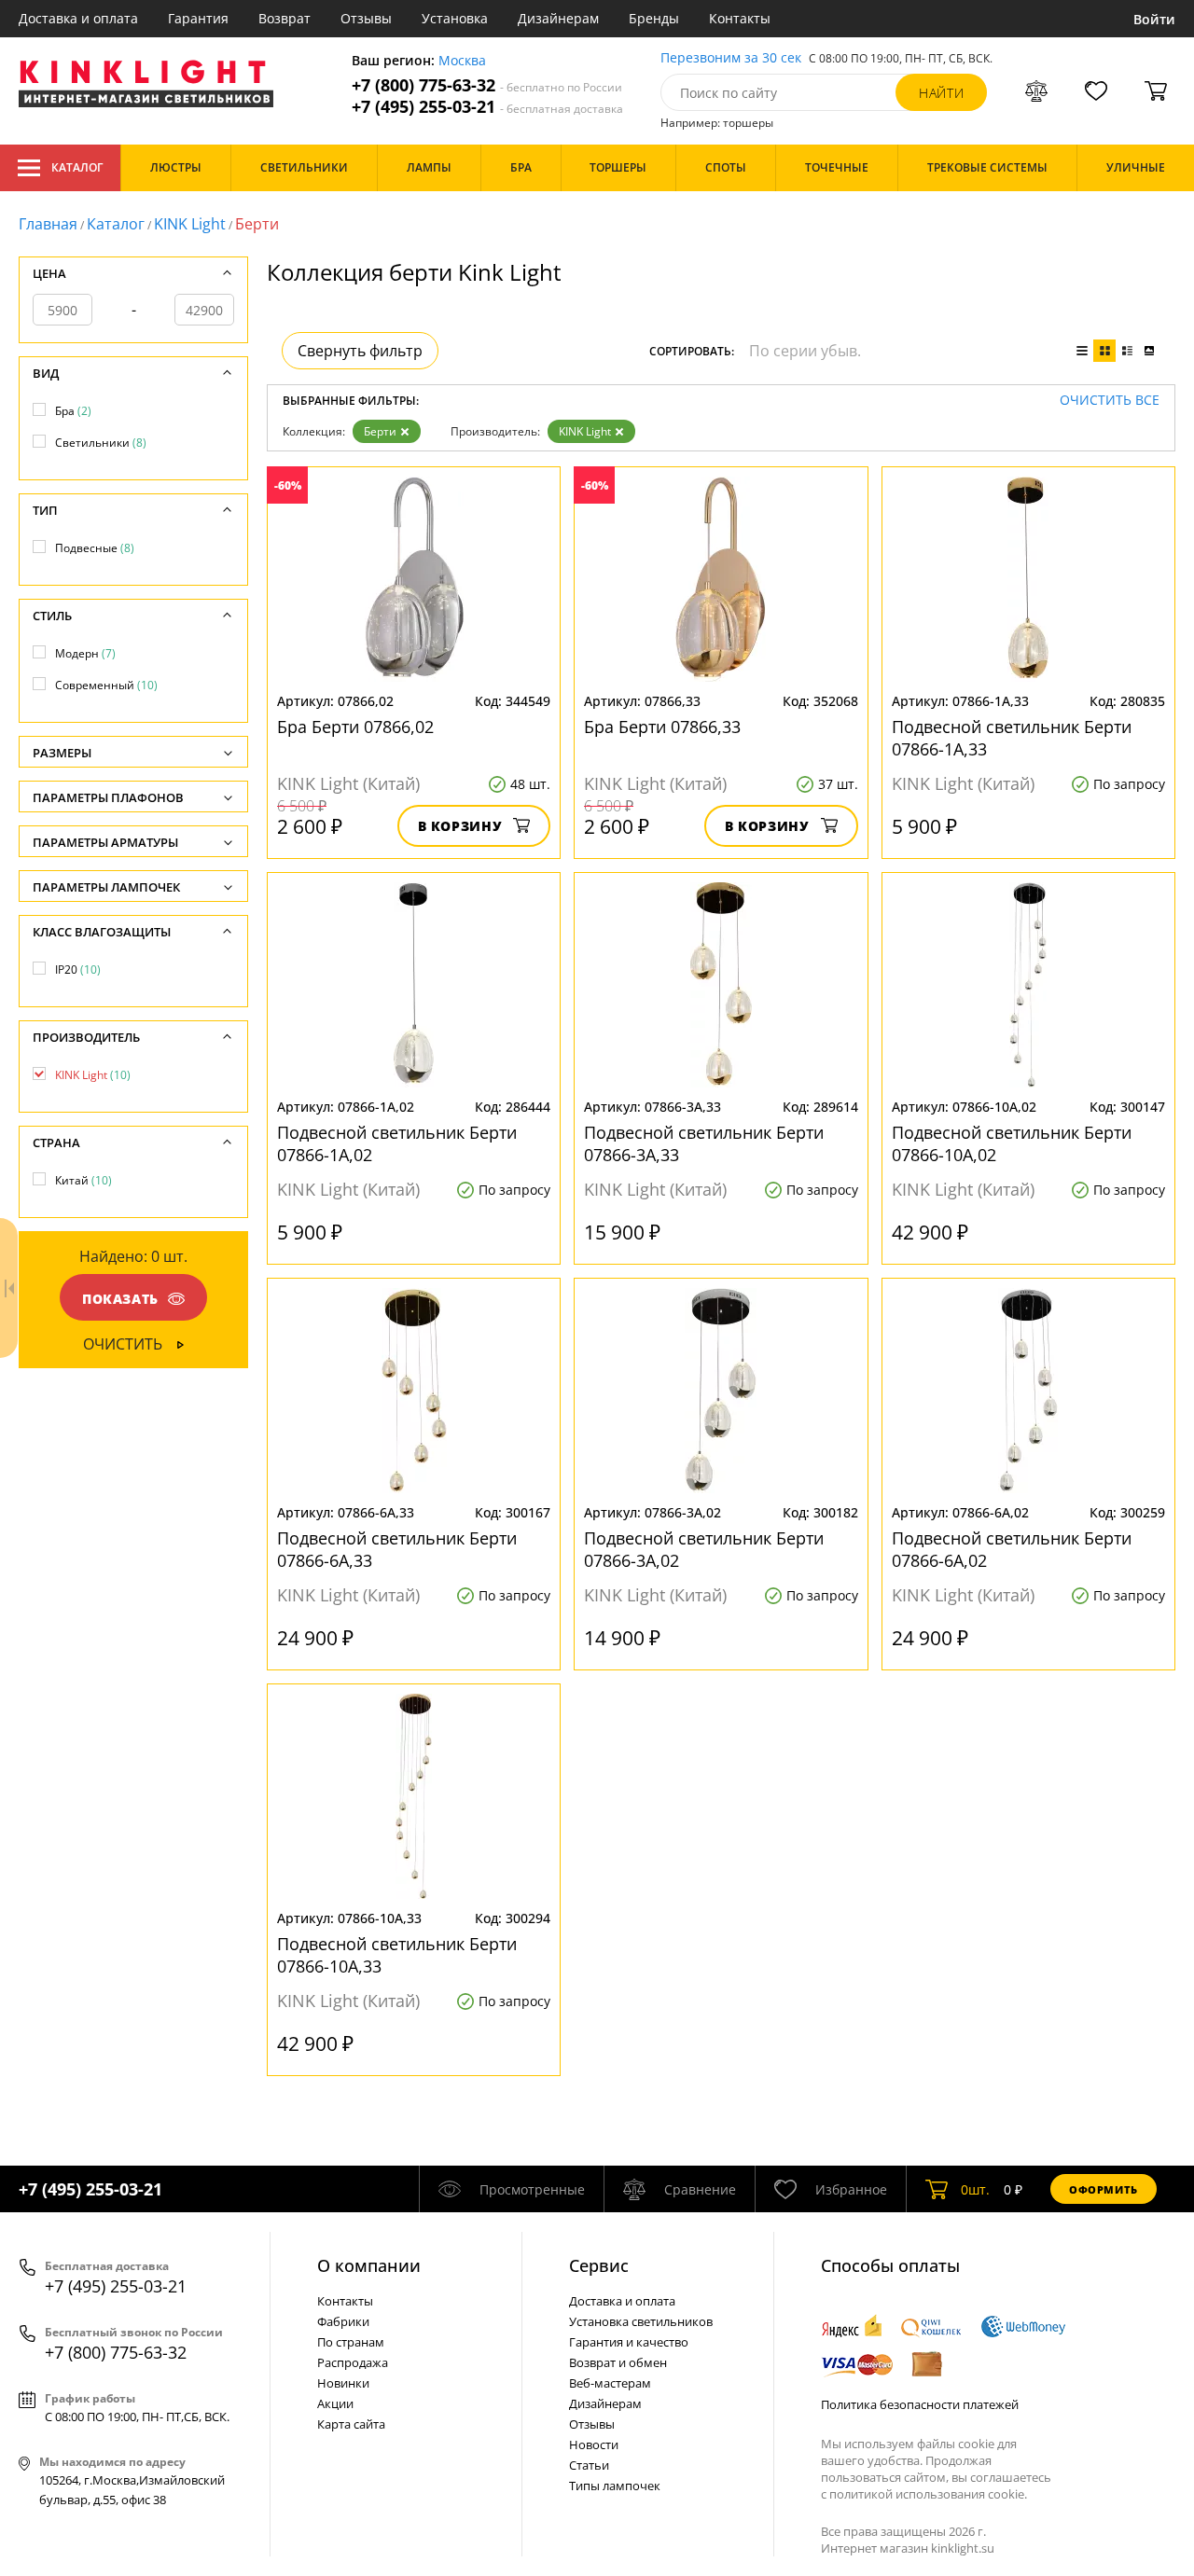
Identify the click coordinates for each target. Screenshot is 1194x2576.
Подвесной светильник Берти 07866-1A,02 (397, 1143)
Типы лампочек (615, 2486)
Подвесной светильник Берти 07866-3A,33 (704, 1143)
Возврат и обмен (618, 2362)
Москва (462, 61)
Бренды (654, 18)
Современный (106, 685)
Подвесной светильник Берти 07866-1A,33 (1012, 738)
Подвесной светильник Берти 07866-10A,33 (397, 1955)
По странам (351, 2342)
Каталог (77, 167)
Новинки (343, 2383)
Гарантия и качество (629, 2342)
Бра (73, 411)
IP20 (78, 969)
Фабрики (343, 2321)
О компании (369, 2265)
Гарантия (198, 18)
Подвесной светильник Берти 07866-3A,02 (704, 1549)
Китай (83, 1180)
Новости (594, 2444)
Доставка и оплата (78, 18)
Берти (380, 431)
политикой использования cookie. (928, 2494)
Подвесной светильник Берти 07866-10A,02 (1012, 1143)
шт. (975, 2189)
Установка (455, 18)
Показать (120, 1299)
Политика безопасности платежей (920, 2404)
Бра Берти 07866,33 (662, 727)
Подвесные (95, 548)
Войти (1154, 19)
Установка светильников (641, 2321)
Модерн (85, 653)
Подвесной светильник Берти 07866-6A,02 (1012, 1549)
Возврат (285, 18)
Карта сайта (351, 2424)
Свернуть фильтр (360, 351)
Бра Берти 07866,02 (355, 727)
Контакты (740, 18)
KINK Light (190, 224)
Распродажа (353, 2362)
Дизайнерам (558, 18)
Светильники (101, 443)
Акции (335, 2403)
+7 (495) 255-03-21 (487, 107)
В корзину (460, 826)
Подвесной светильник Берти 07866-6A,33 (397, 1549)
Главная (48, 224)
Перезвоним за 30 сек (731, 58)
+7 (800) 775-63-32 (487, 85)
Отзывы (366, 18)
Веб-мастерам (610, 2383)
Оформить (1104, 2189)
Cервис (599, 2265)
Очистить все (1110, 401)
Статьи (589, 2465)
